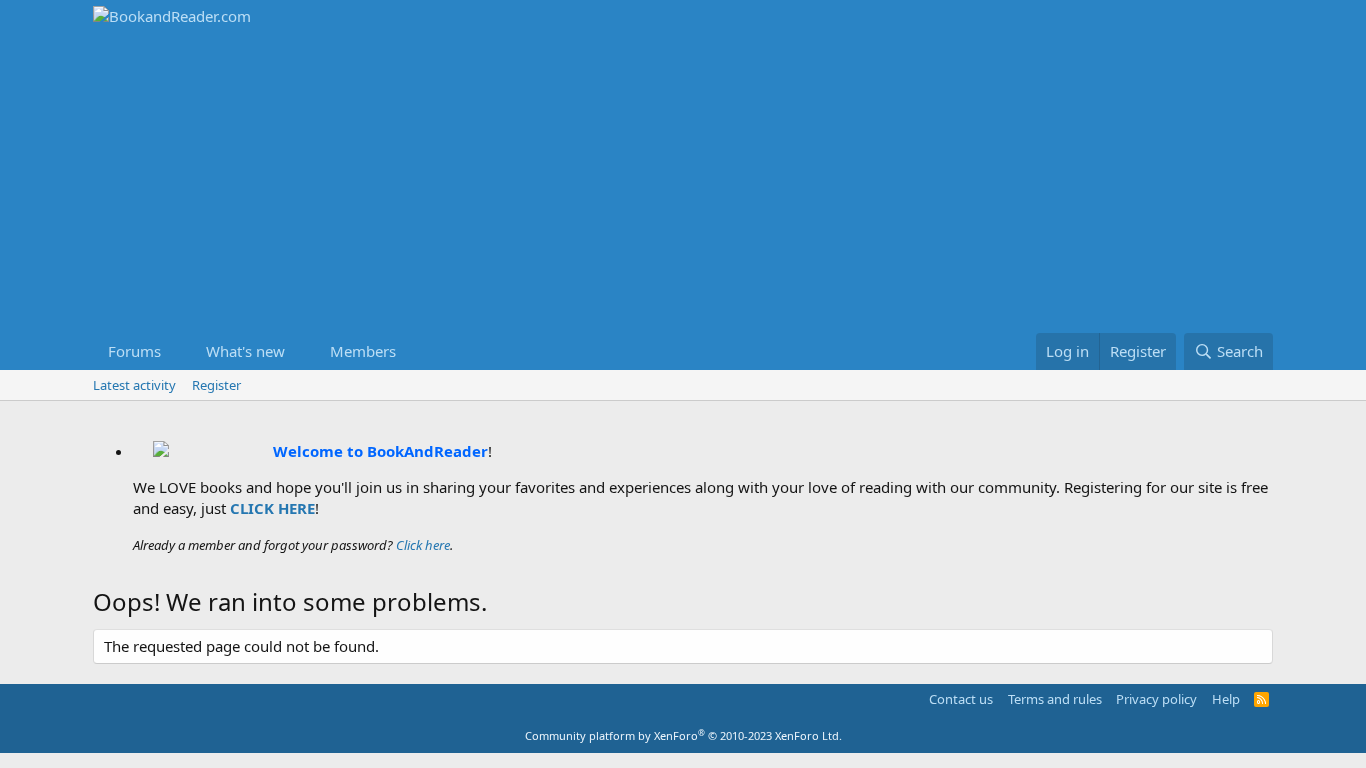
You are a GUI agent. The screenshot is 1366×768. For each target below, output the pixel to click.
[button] (177, 351)
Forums (134, 351)
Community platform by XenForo (683, 735)
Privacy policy (1156, 699)
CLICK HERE (272, 508)
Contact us (961, 699)
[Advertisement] (683, 183)
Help (1226, 699)
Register (216, 385)
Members (363, 351)
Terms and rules (1055, 699)
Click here (423, 545)
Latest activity (134, 385)
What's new (245, 351)
